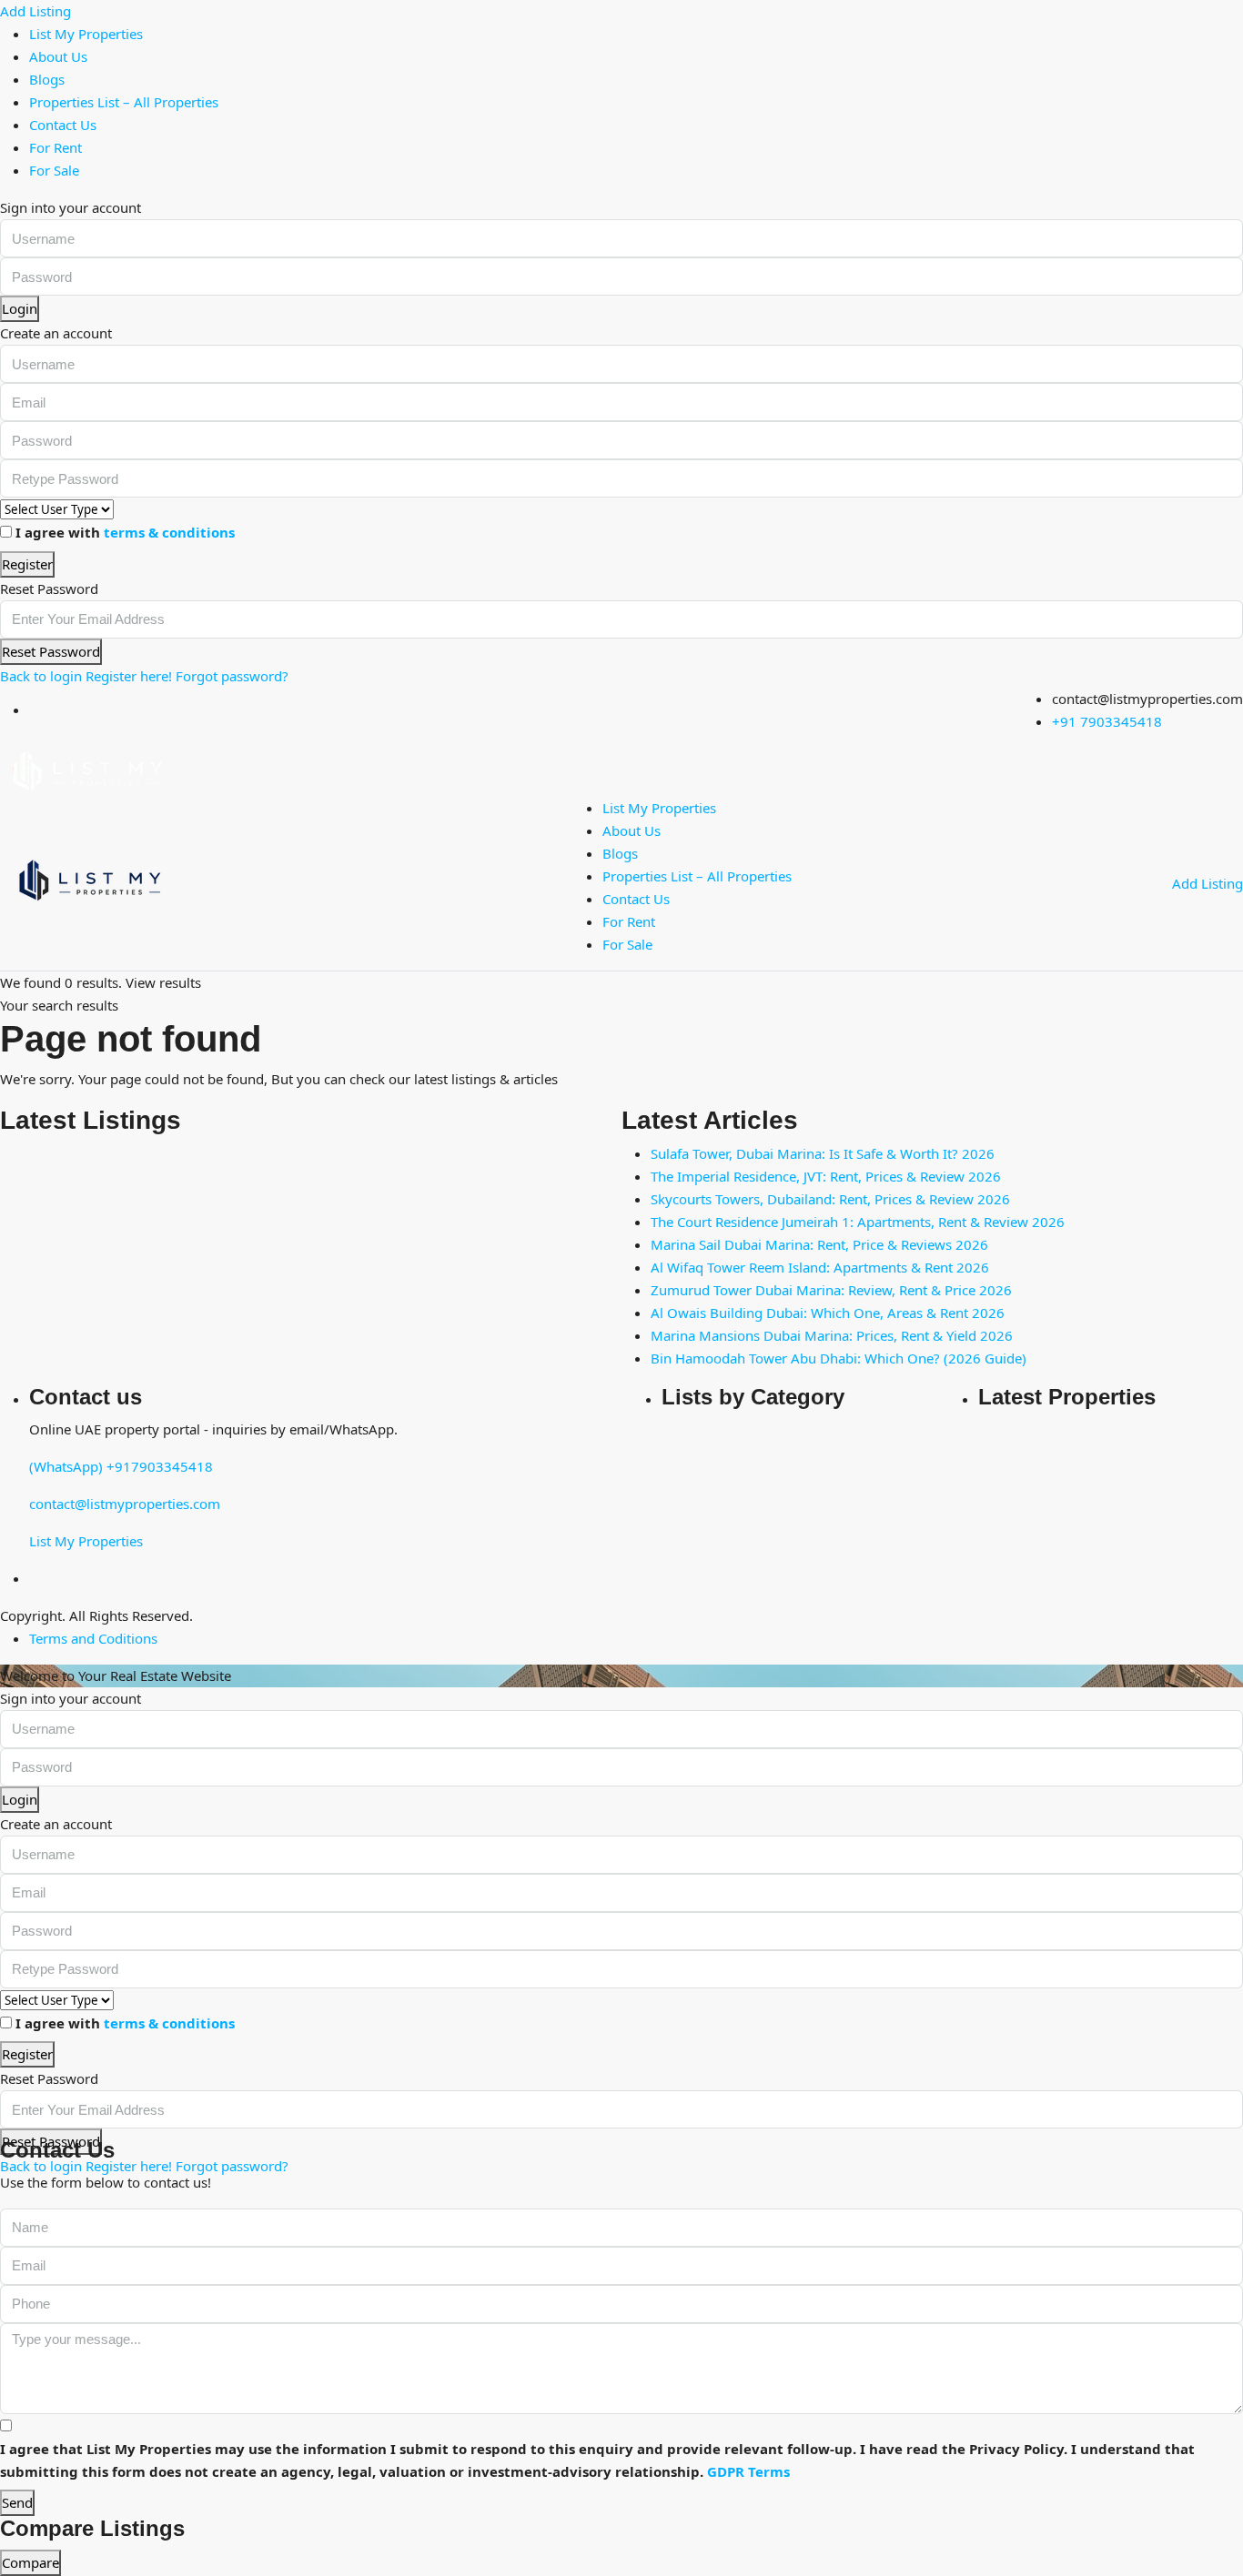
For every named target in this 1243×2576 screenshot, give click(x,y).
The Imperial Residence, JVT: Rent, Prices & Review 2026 (826, 1176)
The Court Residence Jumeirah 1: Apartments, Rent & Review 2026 (858, 1222)
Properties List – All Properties (124, 102)
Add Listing (35, 11)
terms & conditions (169, 532)
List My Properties (86, 34)
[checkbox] (6, 2425)
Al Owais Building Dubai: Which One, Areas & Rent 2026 (828, 1313)
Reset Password (51, 651)
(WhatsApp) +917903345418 (121, 1466)
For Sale (54, 170)
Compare (30, 2562)
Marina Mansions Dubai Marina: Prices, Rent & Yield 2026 (832, 1335)
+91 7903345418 (1107, 721)
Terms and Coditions (93, 1638)
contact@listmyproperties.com (125, 1504)
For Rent (56, 147)
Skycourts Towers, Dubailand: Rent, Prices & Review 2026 (830, 1199)
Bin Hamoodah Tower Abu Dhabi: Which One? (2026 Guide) (839, 1358)
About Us (58, 56)
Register (27, 564)
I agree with (125, 532)
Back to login (41, 676)
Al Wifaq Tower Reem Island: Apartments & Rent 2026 (820, 1267)
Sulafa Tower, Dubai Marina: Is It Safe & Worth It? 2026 (823, 1153)
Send (17, 2502)
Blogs (47, 79)
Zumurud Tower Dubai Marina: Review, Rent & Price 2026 (831, 1290)
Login (20, 308)
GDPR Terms (748, 2471)
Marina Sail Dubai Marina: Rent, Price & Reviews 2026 (819, 1244)
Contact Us (63, 125)
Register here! (129, 676)
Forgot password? (232, 676)
